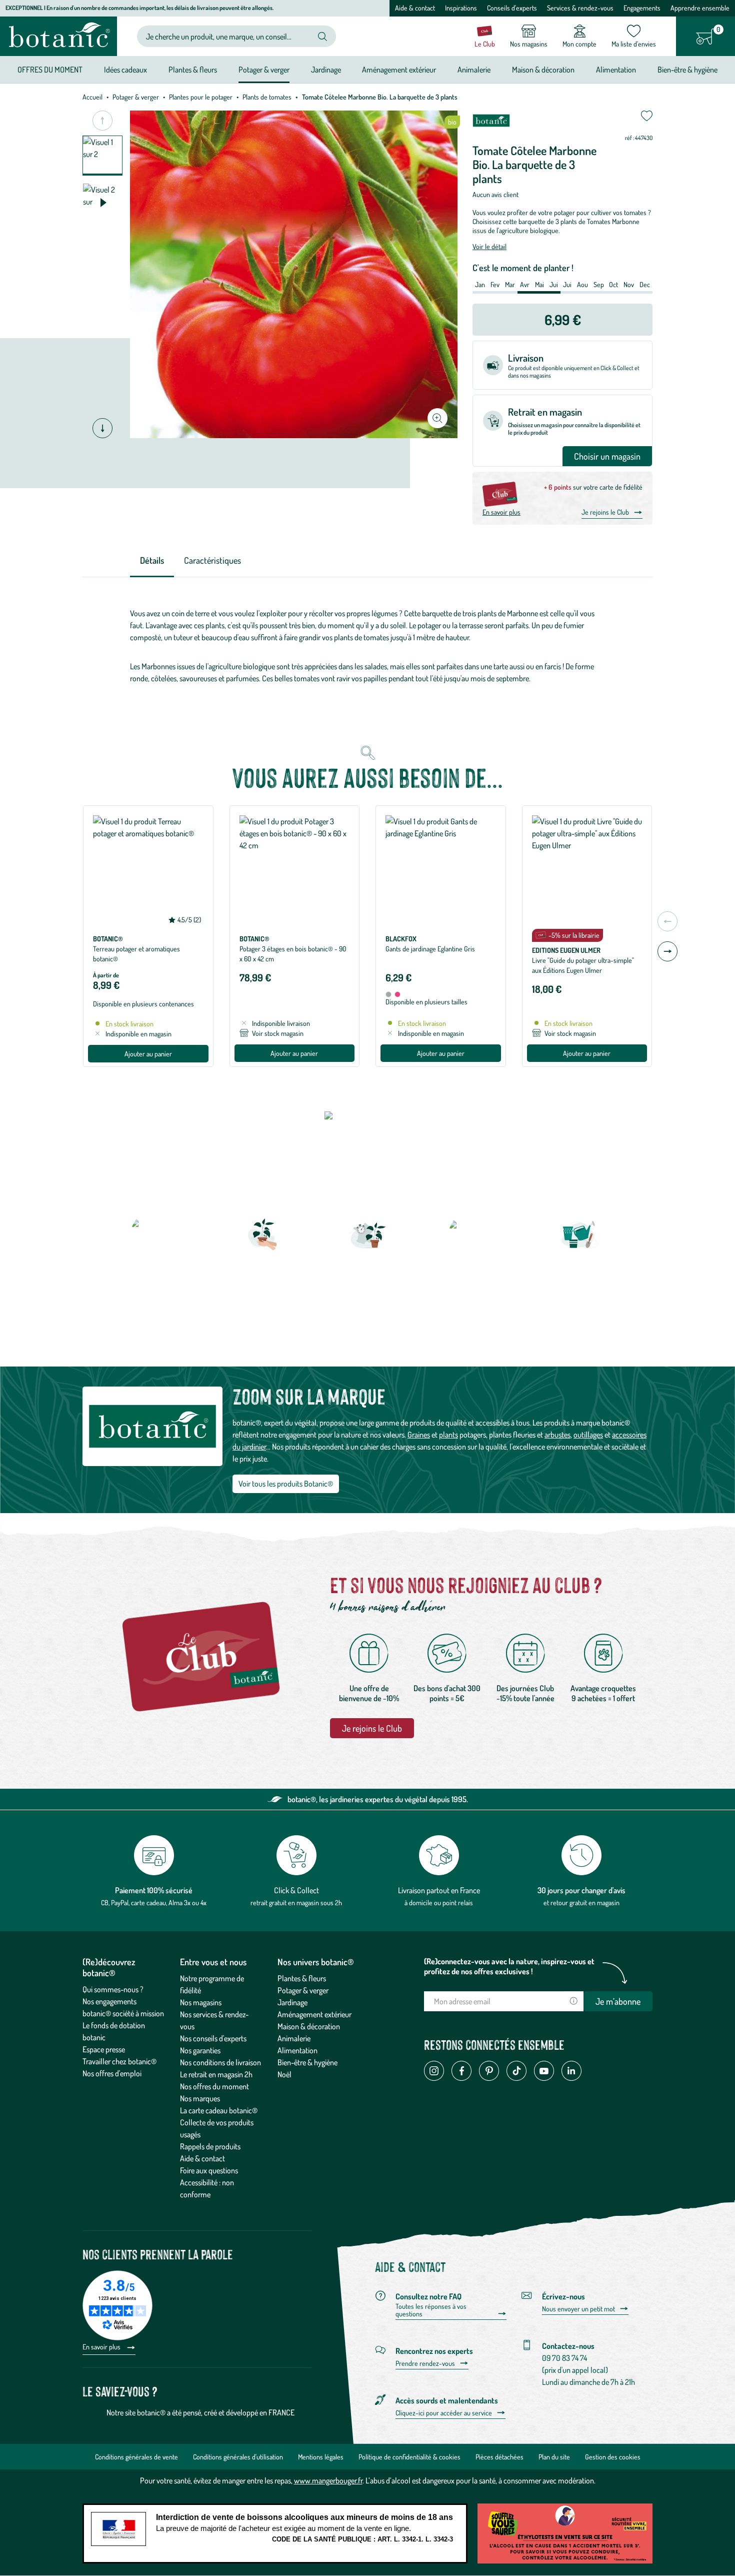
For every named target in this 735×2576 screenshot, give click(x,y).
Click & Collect (296, 1890)
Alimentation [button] (616, 70)
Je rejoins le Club (605, 512)
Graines (419, 1435)
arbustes (557, 1435)
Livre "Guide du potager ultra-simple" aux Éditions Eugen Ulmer (583, 965)
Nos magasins (201, 2002)
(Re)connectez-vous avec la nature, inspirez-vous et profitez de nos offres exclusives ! (509, 1966)
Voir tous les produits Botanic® (286, 1484)
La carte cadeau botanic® (219, 2110)
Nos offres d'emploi (112, 2073)
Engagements (642, 8)
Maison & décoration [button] (543, 70)
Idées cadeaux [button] (125, 70)
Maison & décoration (309, 2026)
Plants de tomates (267, 97)
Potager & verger (136, 97)
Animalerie (294, 2038)
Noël (284, 2074)
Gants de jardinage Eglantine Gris (430, 949)
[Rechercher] (322, 37)
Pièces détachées (499, 2457)
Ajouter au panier (148, 1054)
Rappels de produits (210, 2146)
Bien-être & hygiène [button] (687, 70)
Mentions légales (321, 2457)
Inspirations (461, 8)
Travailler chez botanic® (119, 2061)
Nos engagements (109, 2001)
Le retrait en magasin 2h (216, 2074)
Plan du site (554, 2457)
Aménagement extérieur (314, 2014)
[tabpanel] (367, 648)
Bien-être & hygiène (307, 2062)
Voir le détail (489, 246)
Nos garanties (200, 2050)
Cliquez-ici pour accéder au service (444, 2413)
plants (448, 1435)
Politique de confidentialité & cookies (409, 2457)
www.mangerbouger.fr (328, 2480)
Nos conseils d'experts (213, 2038)
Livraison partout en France (439, 1890)
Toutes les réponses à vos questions (431, 2310)
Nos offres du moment (214, 2086)
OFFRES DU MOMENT (50, 70)
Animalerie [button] (474, 70)
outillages (588, 1435)
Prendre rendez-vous (425, 2363)
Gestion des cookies (613, 2457)
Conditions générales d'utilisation (238, 2457)
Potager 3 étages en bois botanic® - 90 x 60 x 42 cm (293, 954)
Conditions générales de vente (136, 2457)
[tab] (152, 561)
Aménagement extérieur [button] (399, 70)
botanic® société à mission (123, 2013)
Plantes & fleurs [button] (193, 70)
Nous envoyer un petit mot (578, 2309)
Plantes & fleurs (302, 1978)
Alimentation (297, 2050)
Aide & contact (415, 8)
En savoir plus (501, 512)
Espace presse (104, 2049)
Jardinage (292, 2002)
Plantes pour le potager (201, 97)
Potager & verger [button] (264, 70)
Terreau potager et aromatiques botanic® (136, 954)
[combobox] (228, 36)
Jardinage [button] (326, 70)
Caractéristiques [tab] (212, 560)
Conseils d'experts (512, 8)
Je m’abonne (618, 2001)
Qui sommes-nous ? (113, 1989)
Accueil (92, 97)
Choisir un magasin (607, 456)
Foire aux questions (209, 2170)
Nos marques (200, 2098)
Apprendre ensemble (700, 8)
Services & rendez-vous (580, 8)
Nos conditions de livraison (220, 2062)
